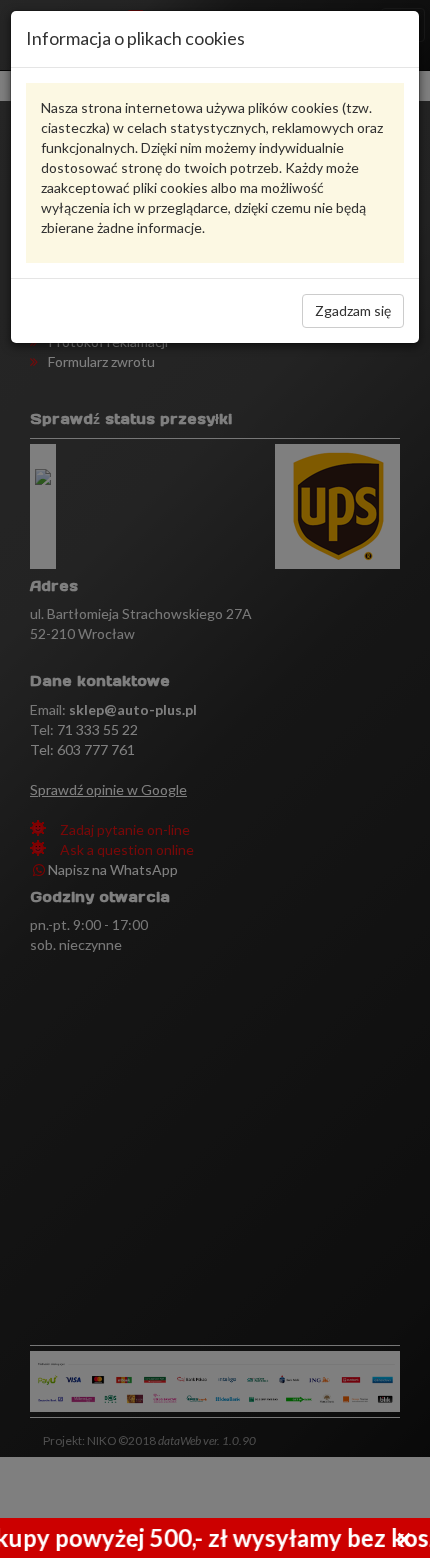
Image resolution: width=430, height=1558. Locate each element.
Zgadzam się (353, 310)
